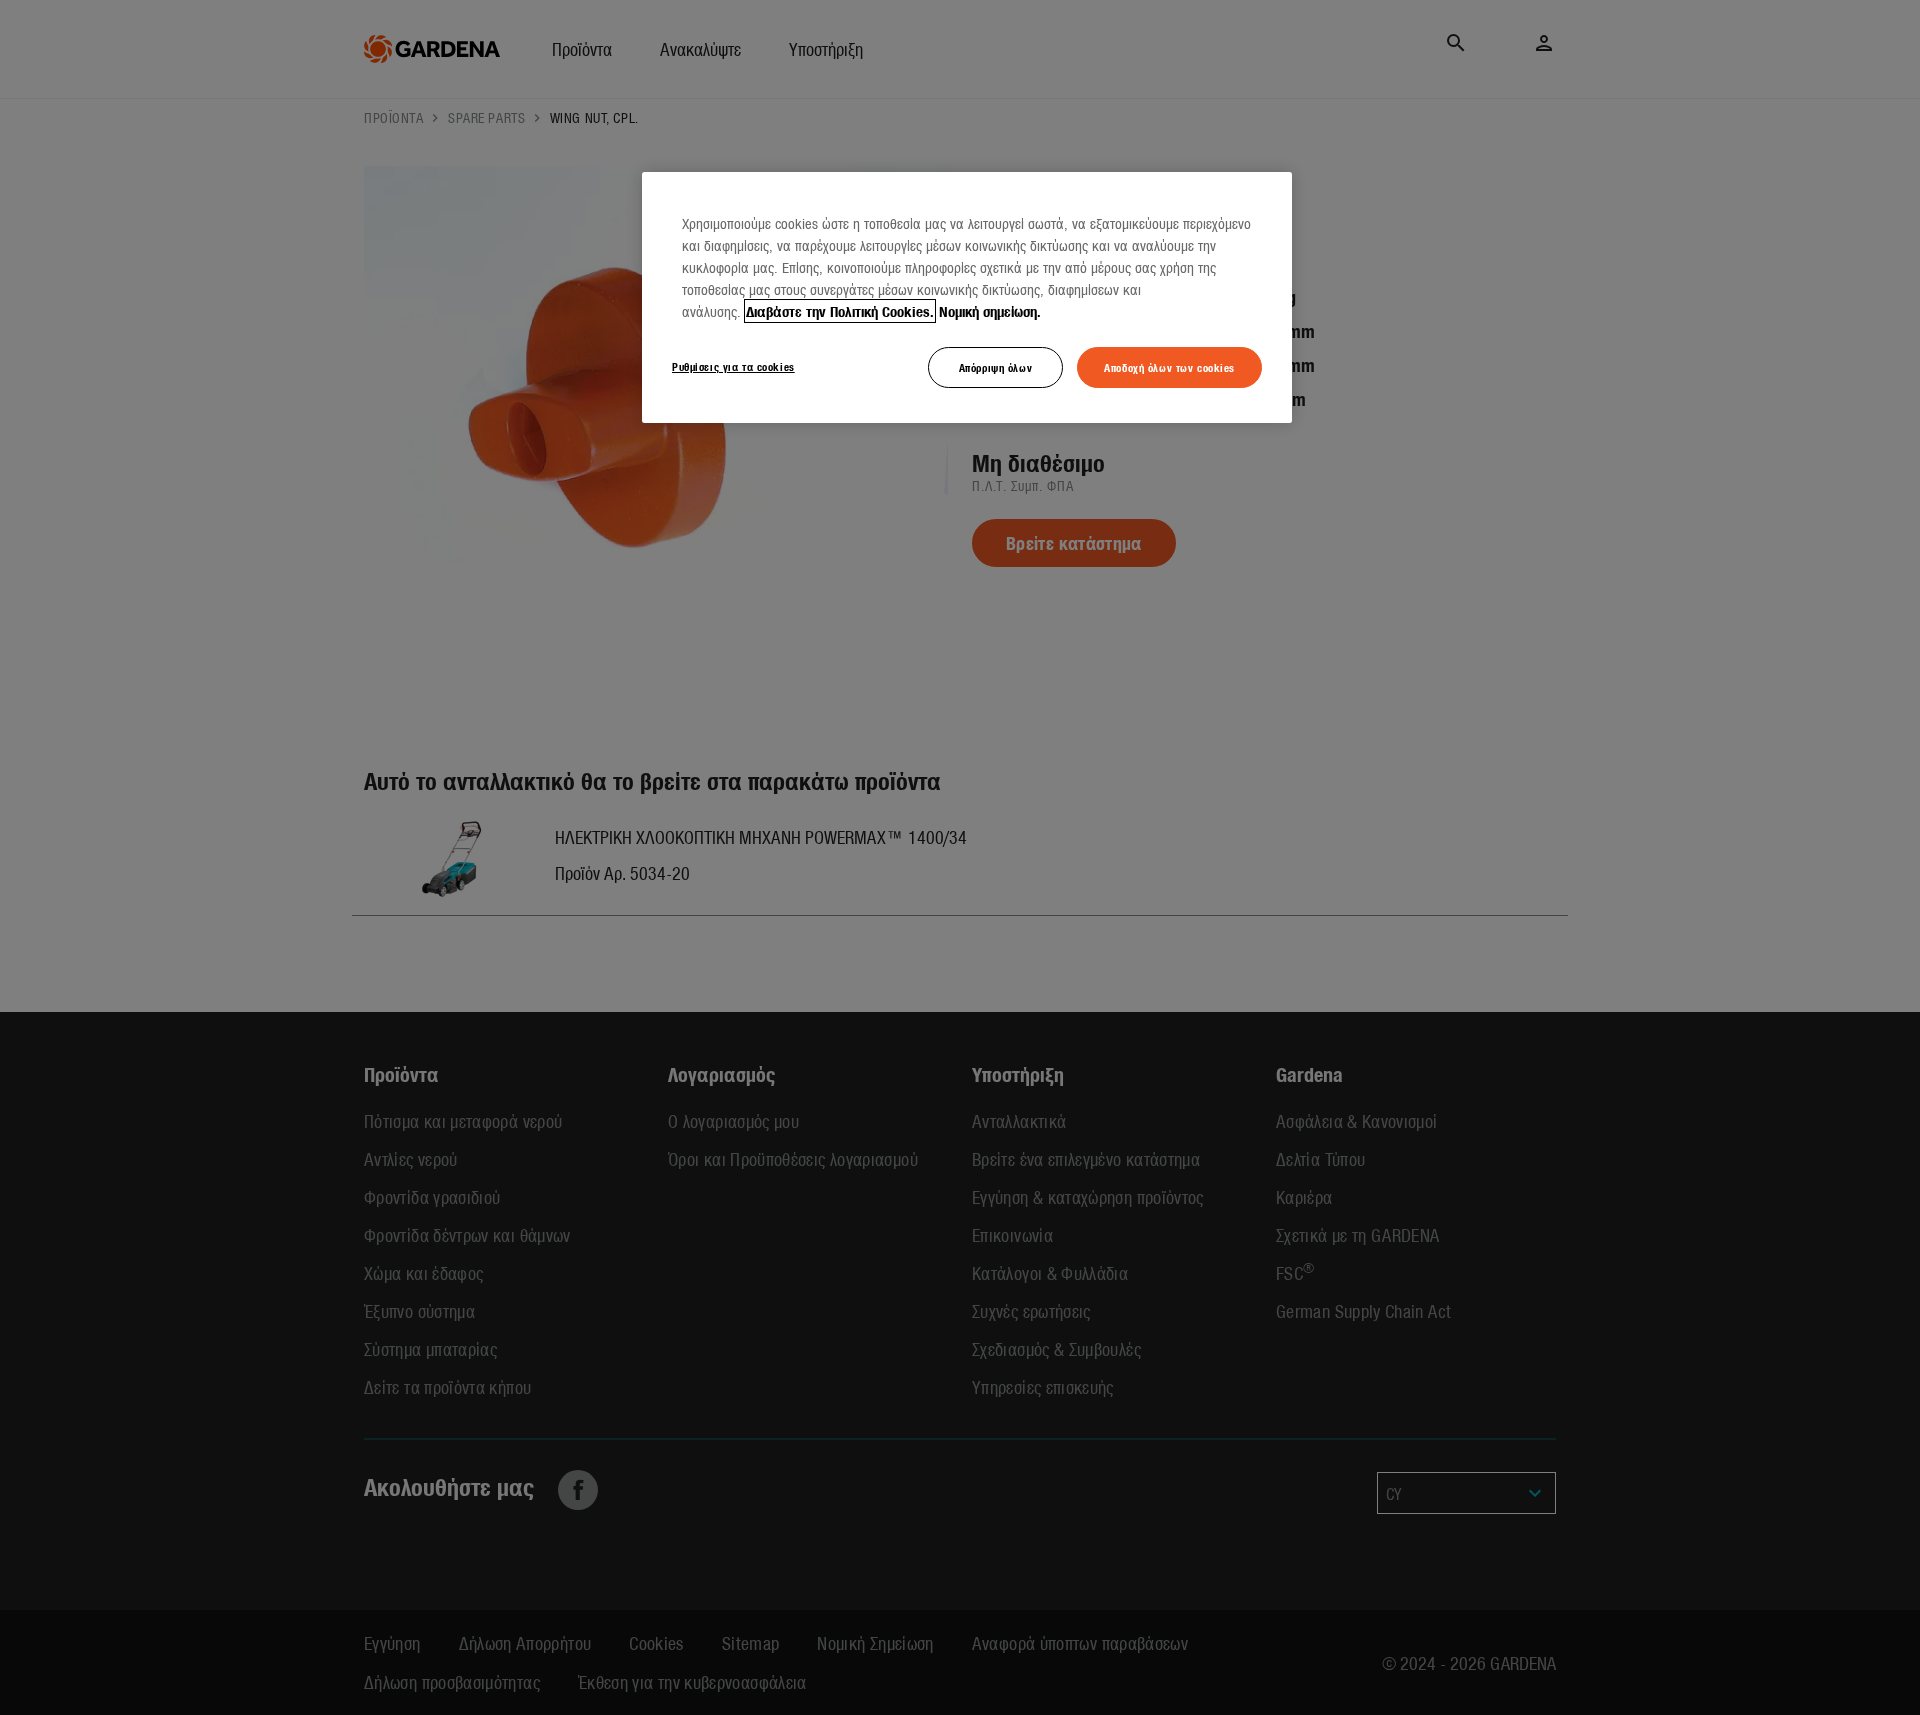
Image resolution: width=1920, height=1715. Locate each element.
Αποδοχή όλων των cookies (1169, 367)
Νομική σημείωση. (990, 311)
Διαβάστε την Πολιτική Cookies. (840, 311)
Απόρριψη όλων (995, 367)
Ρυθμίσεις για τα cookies (733, 366)
